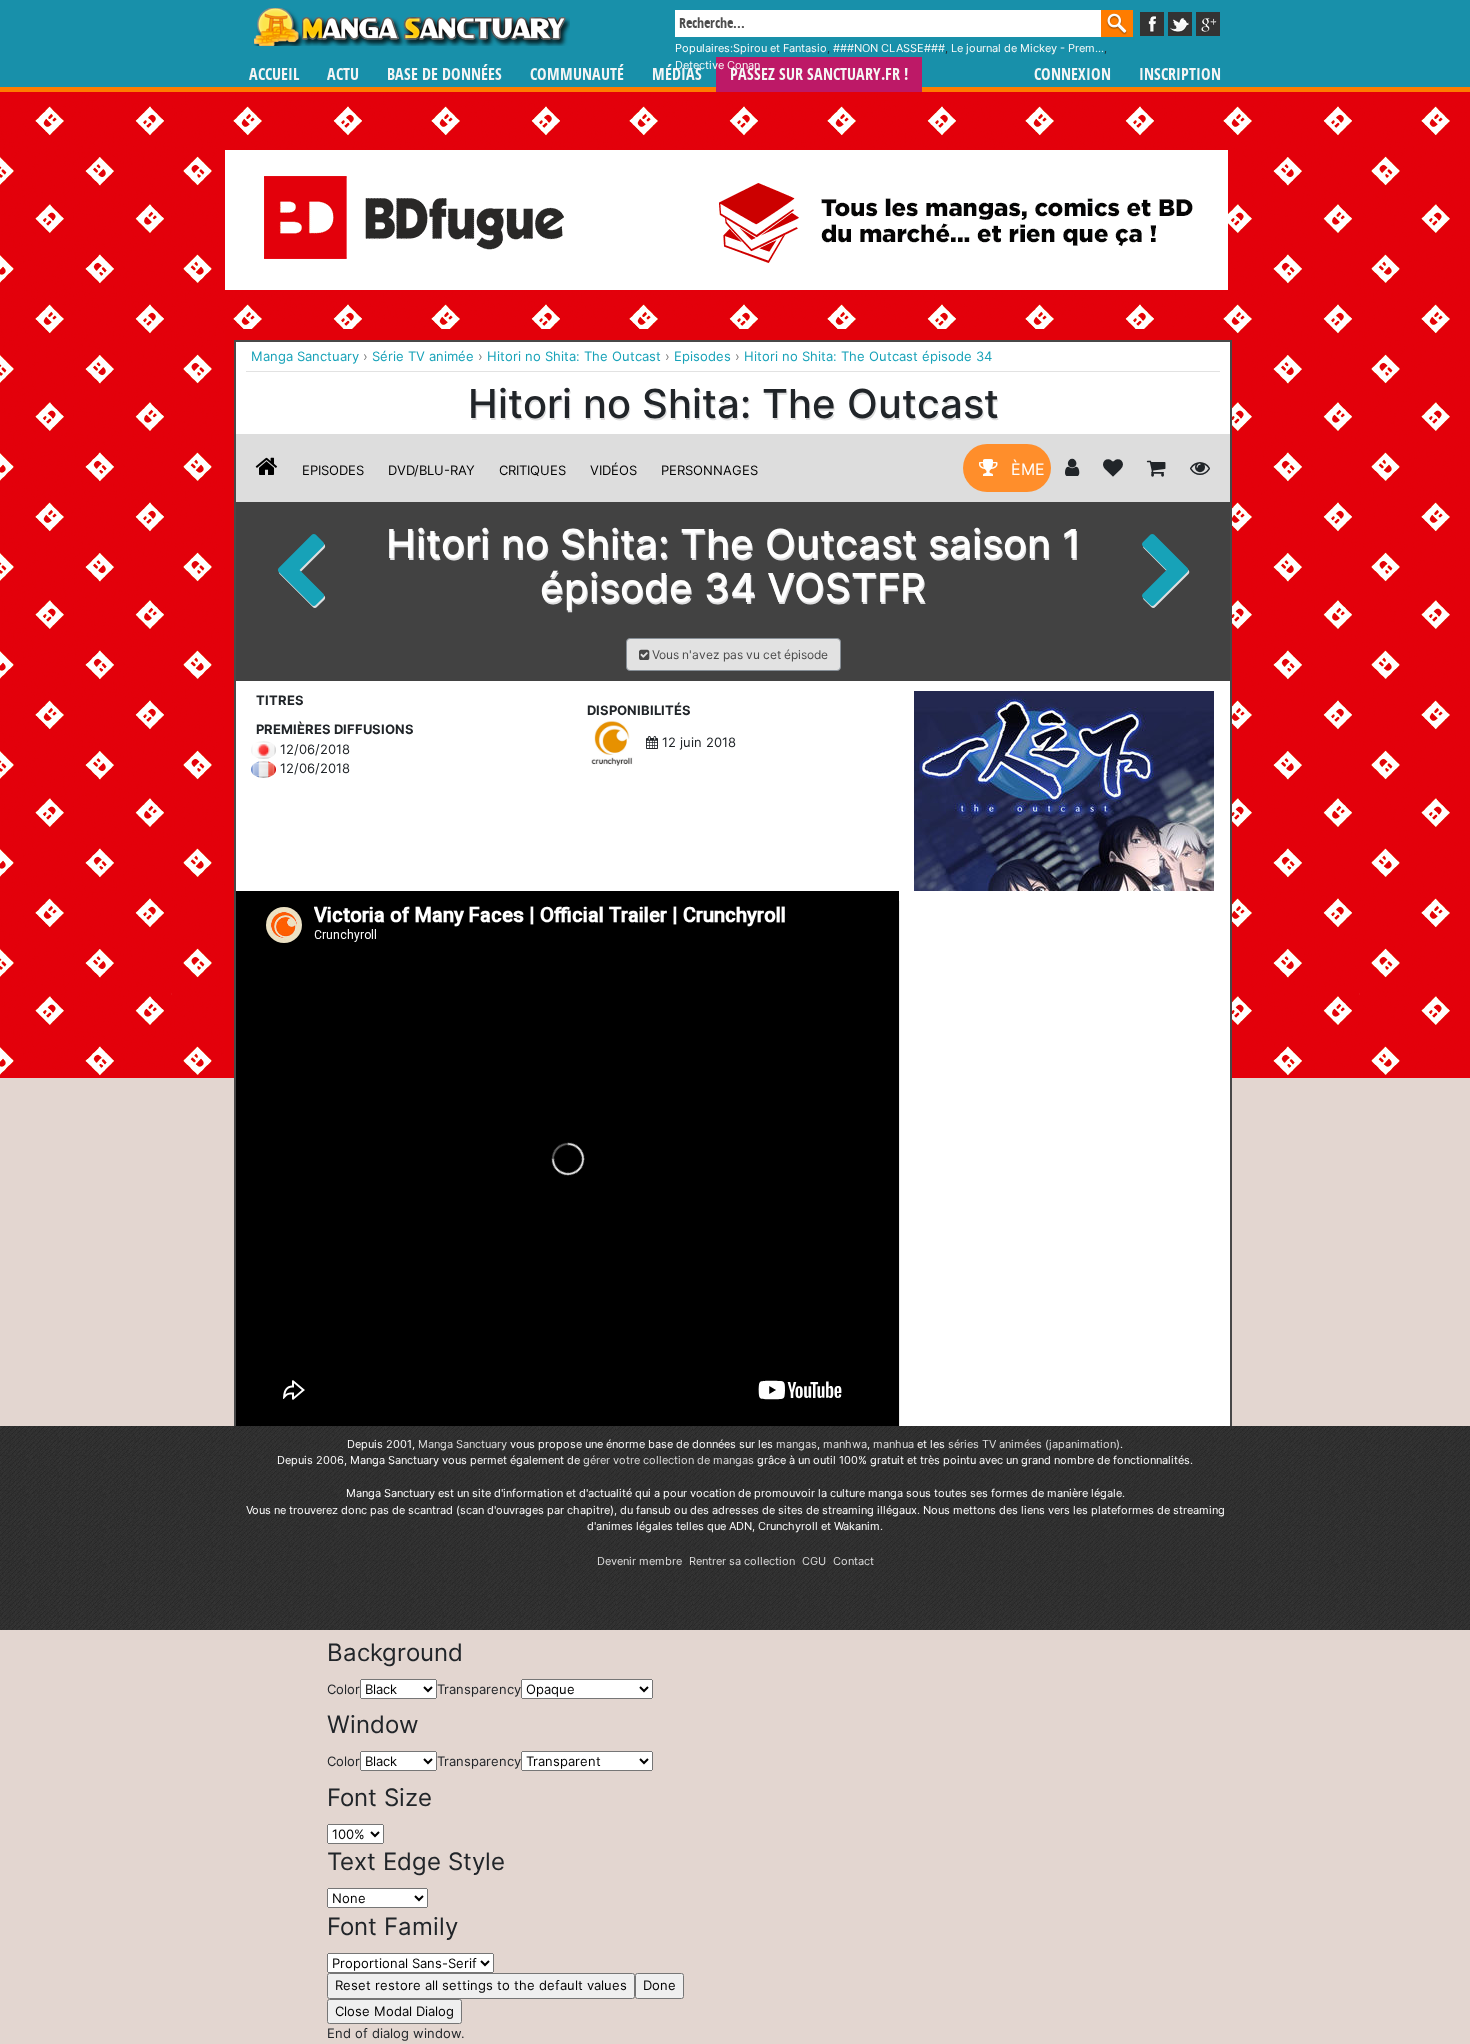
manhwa (845, 1444)
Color (343, 1689)
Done (659, 1985)
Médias (677, 74)
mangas (796, 1444)
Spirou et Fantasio (780, 48)
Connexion (1072, 74)
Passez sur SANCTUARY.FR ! (819, 74)
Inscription (1180, 74)
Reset (481, 1985)
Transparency (479, 1689)
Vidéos (613, 470)
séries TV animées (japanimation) (1034, 1444)
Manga (410, 27)
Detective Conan (717, 65)
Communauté (577, 74)
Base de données (444, 74)
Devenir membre (639, 1561)
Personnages (709, 470)
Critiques (532, 470)
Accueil (274, 74)
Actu (343, 74)
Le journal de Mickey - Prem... (1027, 48)
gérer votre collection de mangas (668, 1460)
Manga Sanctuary (462, 1444)
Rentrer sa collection (742, 1561)
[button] (733, 654)
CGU (814, 1561)
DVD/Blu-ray (431, 470)
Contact (853, 1561)
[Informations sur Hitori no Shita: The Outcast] (267, 470)
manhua (893, 1444)
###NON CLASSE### (889, 48)
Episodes (333, 470)
